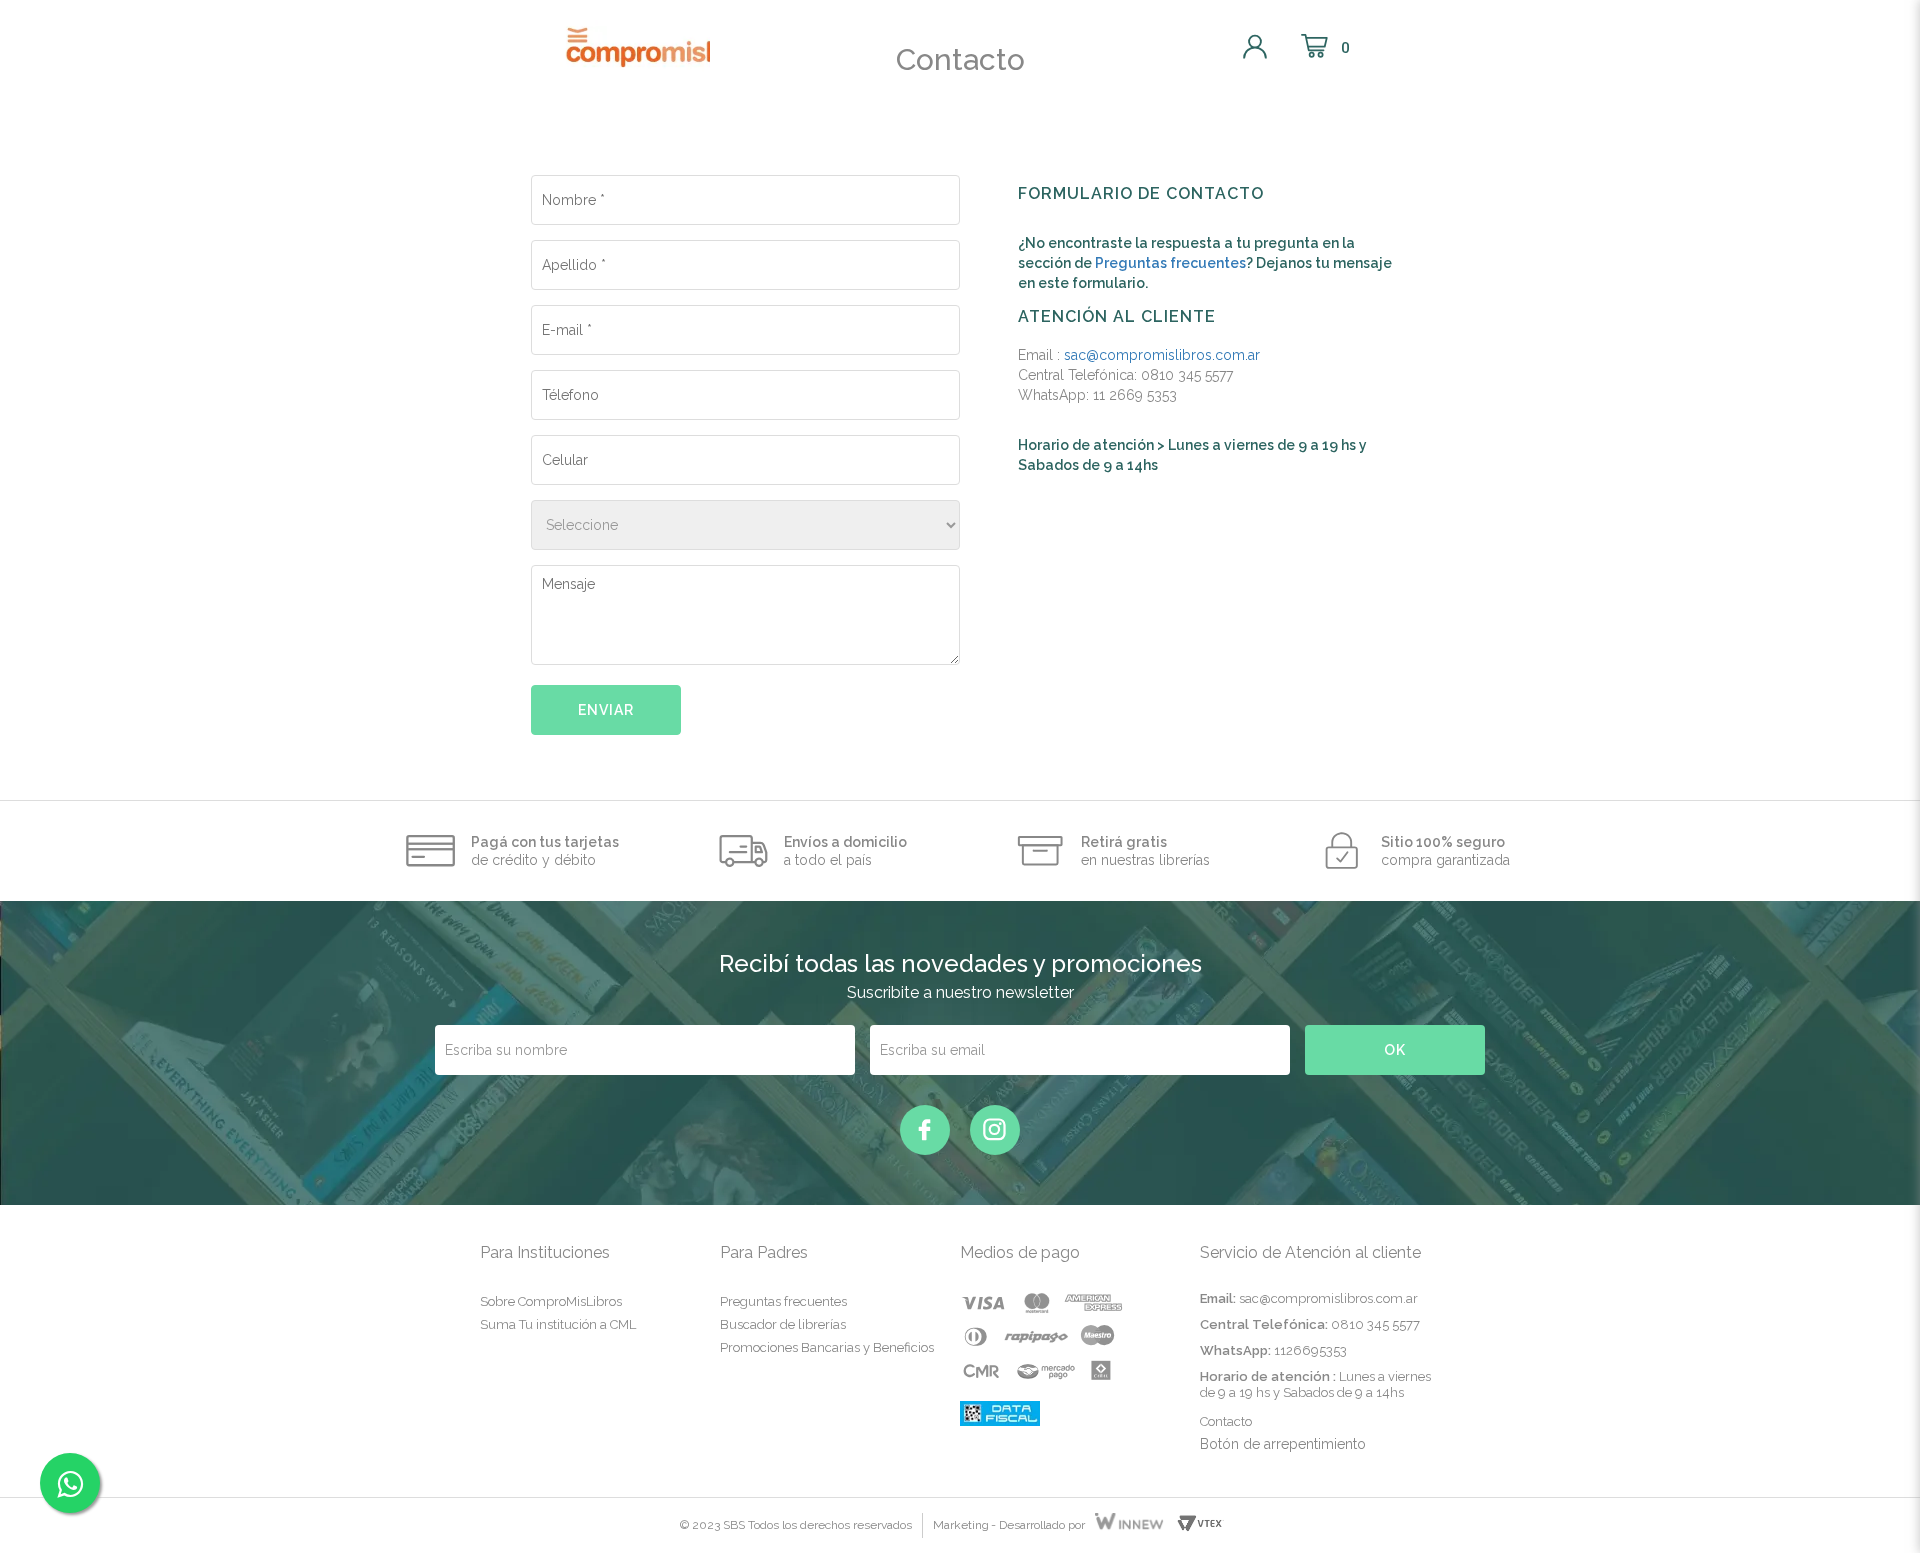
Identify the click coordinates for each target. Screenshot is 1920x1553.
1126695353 (1310, 1350)
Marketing (961, 1525)
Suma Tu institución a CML (558, 1324)
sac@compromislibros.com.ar (1162, 355)
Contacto (1226, 1421)
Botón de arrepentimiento (1283, 1444)
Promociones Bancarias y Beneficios (827, 1347)
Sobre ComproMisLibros (551, 1301)
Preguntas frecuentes (1170, 263)
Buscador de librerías (783, 1324)
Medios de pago (1020, 1252)
